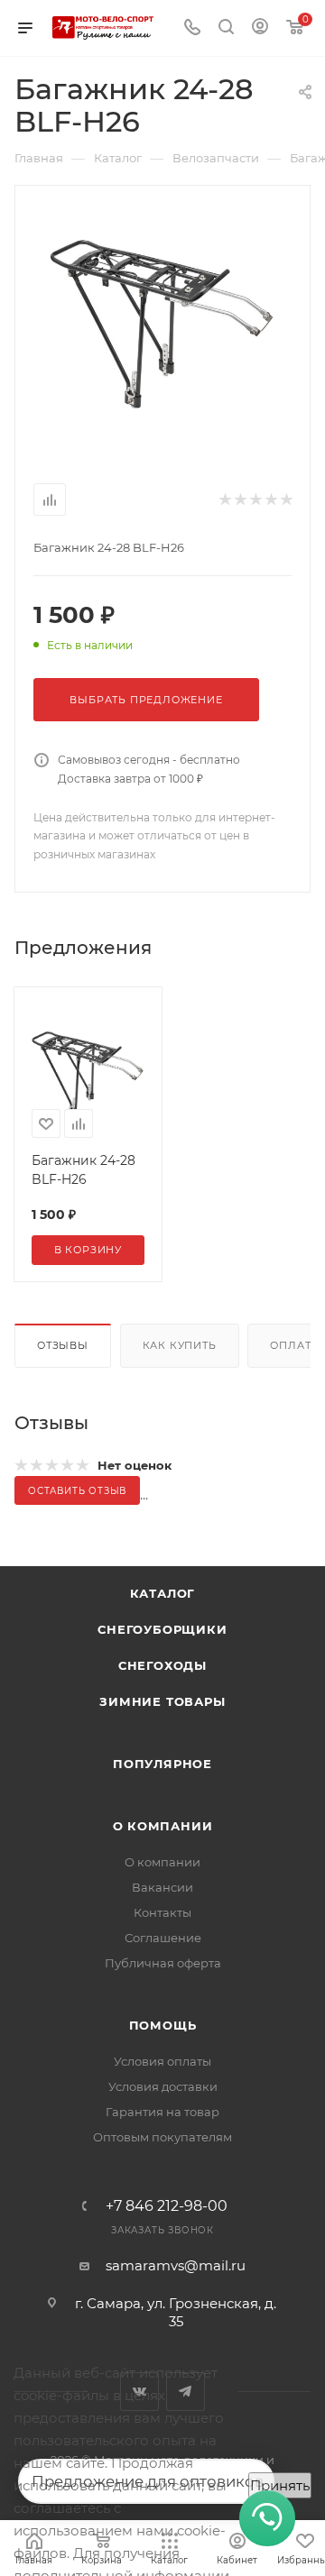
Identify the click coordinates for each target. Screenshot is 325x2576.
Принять (280, 2485)
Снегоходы (162, 1665)
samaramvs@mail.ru (176, 2265)
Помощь (163, 2025)
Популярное (162, 1764)
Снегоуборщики (162, 1629)
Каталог (163, 1593)
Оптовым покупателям (162, 2137)
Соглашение (163, 1938)
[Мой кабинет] (260, 28)
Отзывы (63, 1345)
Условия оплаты (162, 2061)
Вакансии (162, 1887)
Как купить (180, 1345)
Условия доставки (163, 2086)
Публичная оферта (163, 1963)
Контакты (162, 1912)
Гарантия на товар (162, 2112)
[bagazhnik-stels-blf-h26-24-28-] (162, 322)
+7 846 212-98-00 (167, 2206)
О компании (163, 1826)
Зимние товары (162, 1701)
